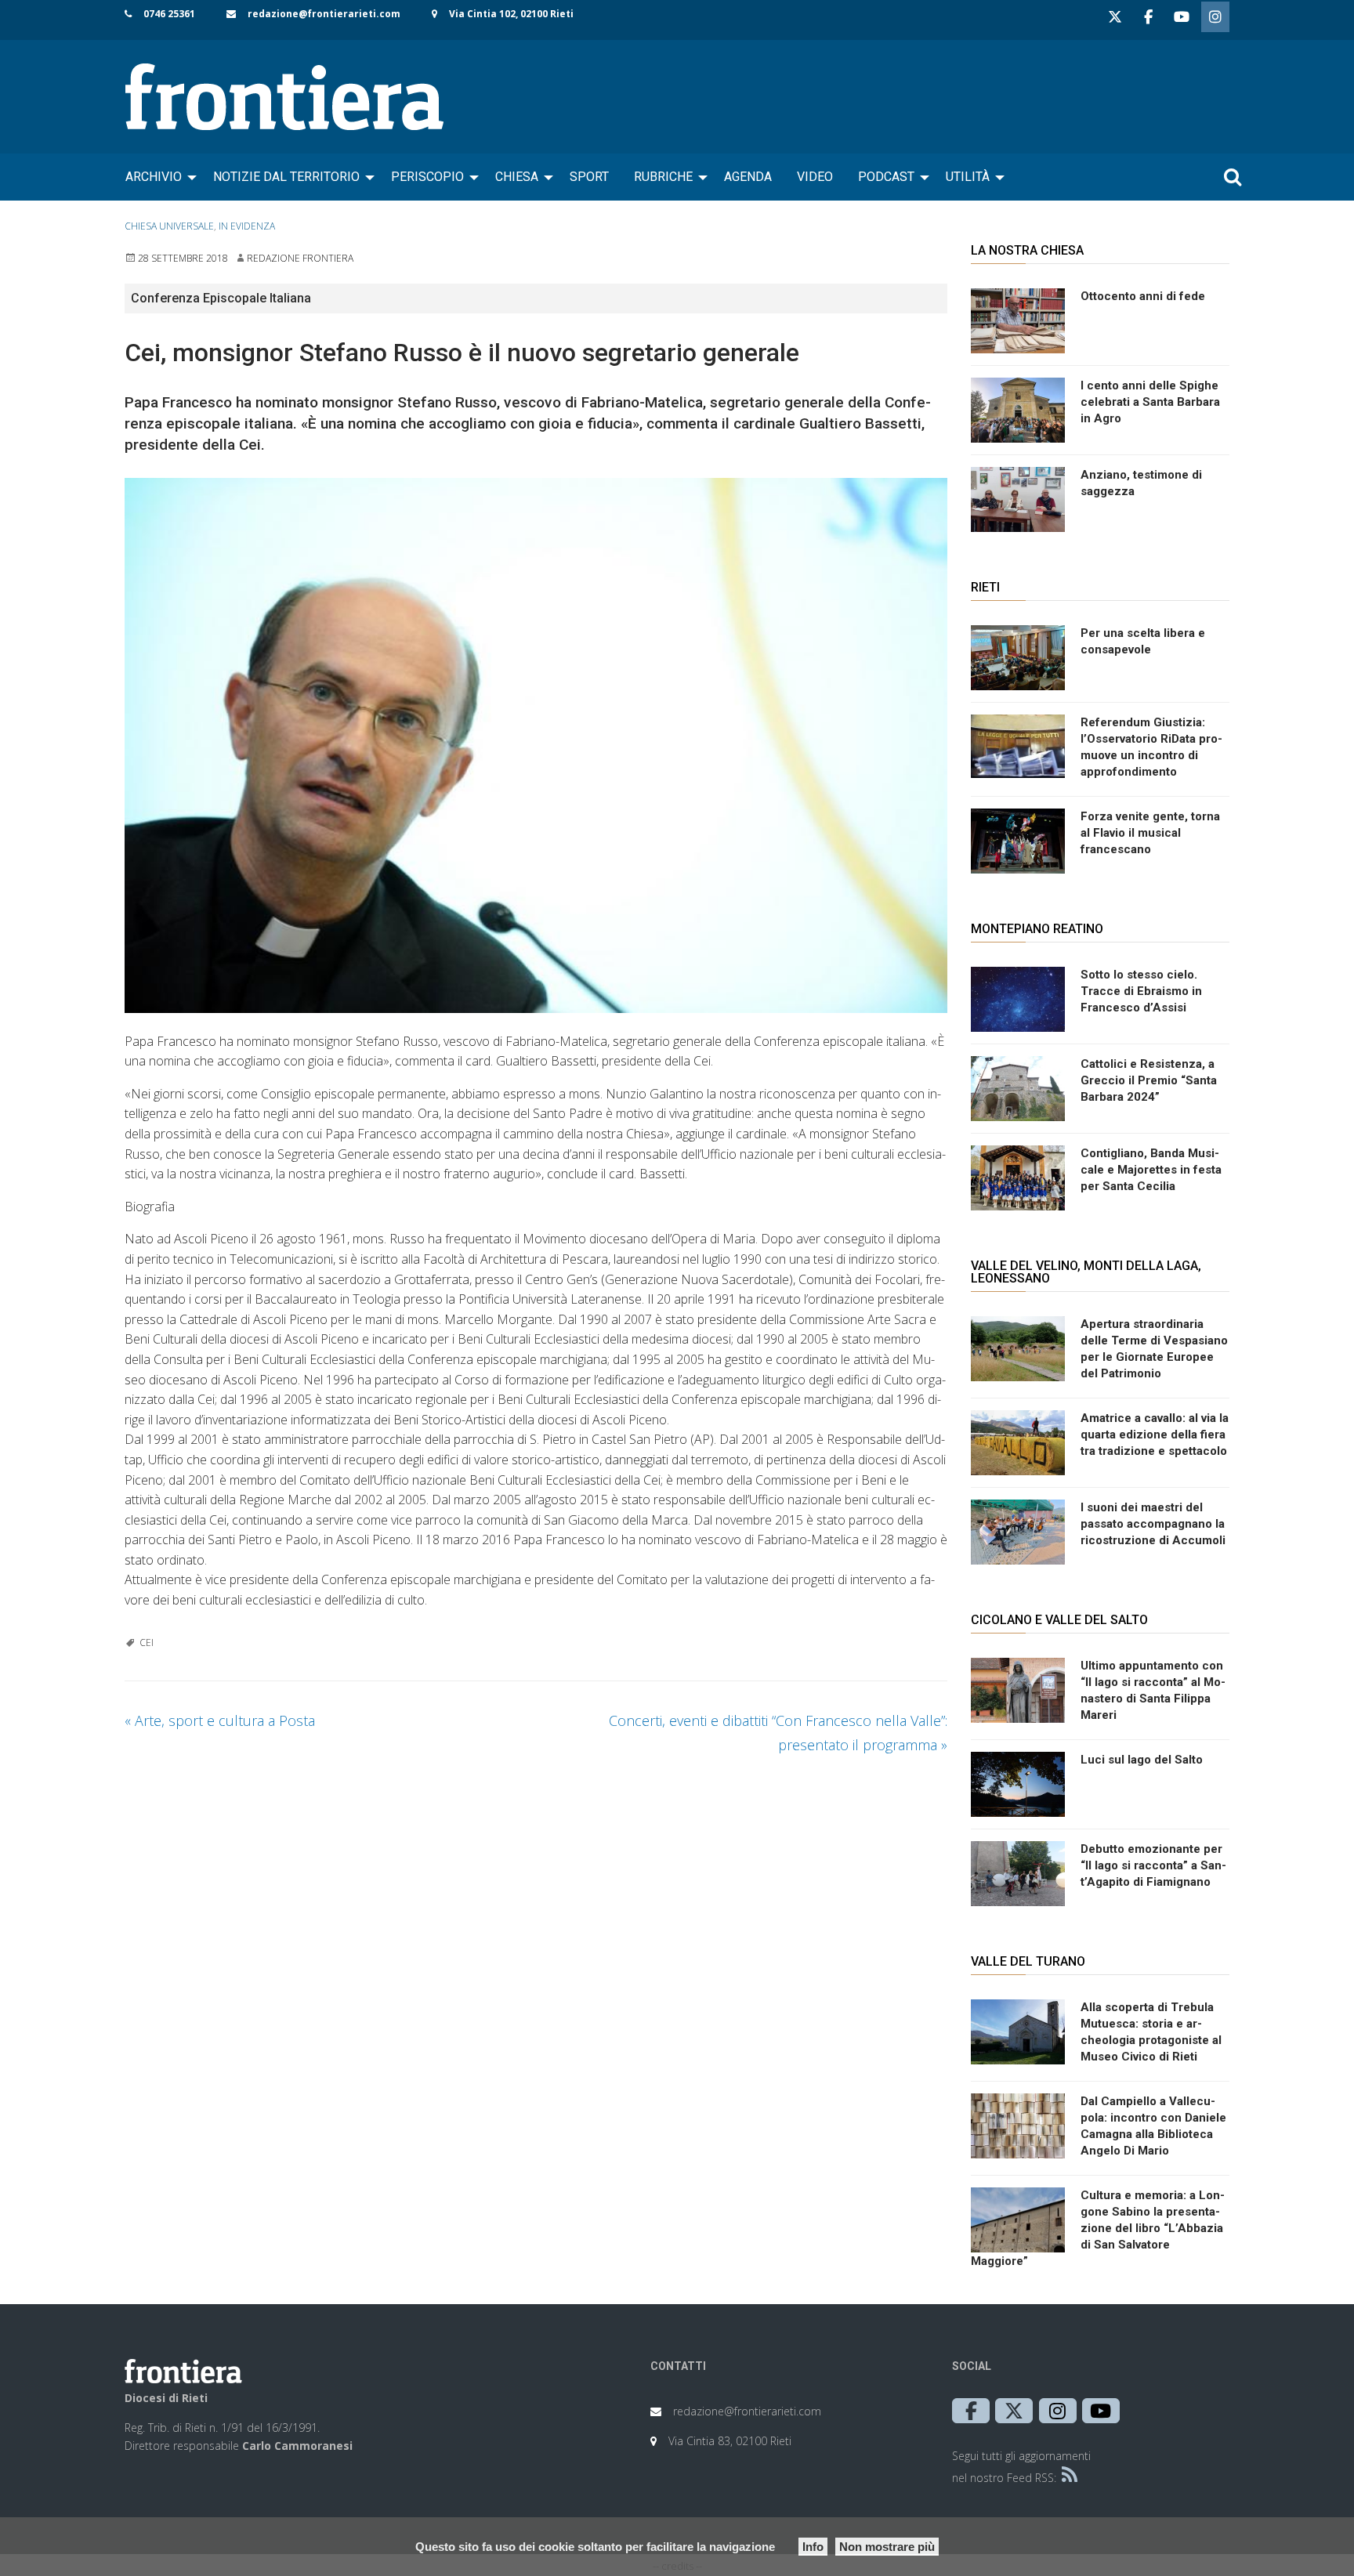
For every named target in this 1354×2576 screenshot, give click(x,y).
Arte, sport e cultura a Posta (220, 1720)
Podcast (886, 177)
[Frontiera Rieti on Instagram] (1215, 17)
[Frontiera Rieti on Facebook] (1148, 17)
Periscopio (427, 177)
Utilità (968, 177)
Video (815, 177)
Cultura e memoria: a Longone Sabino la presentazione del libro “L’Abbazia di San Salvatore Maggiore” (1098, 2228)
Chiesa (517, 177)
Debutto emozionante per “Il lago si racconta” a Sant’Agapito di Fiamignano (1153, 1865)
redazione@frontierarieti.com (324, 14)
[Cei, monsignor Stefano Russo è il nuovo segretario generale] (536, 745)
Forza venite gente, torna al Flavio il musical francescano (1150, 833)
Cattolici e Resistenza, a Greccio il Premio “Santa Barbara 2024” (1149, 1080)
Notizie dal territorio (286, 177)
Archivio (154, 177)
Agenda (748, 177)
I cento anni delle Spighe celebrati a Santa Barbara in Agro (1150, 402)
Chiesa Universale (169, 226)
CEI (147, 1643)
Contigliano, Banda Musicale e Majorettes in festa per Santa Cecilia (1151, 1170)
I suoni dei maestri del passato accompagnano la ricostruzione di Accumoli (1153, 1524)
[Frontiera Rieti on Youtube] (1182, 17)
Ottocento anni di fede (1143, 296)
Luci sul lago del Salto (1142, 1760)
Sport (589, 177)
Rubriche (663, 177)
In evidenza (247, 226)
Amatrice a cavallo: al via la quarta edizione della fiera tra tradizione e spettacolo (1155, 1435)
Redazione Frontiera (300, 258)
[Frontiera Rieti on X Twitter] (1115, 17)
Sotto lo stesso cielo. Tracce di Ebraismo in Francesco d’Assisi (1141, 991)
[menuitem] (157, 177)
